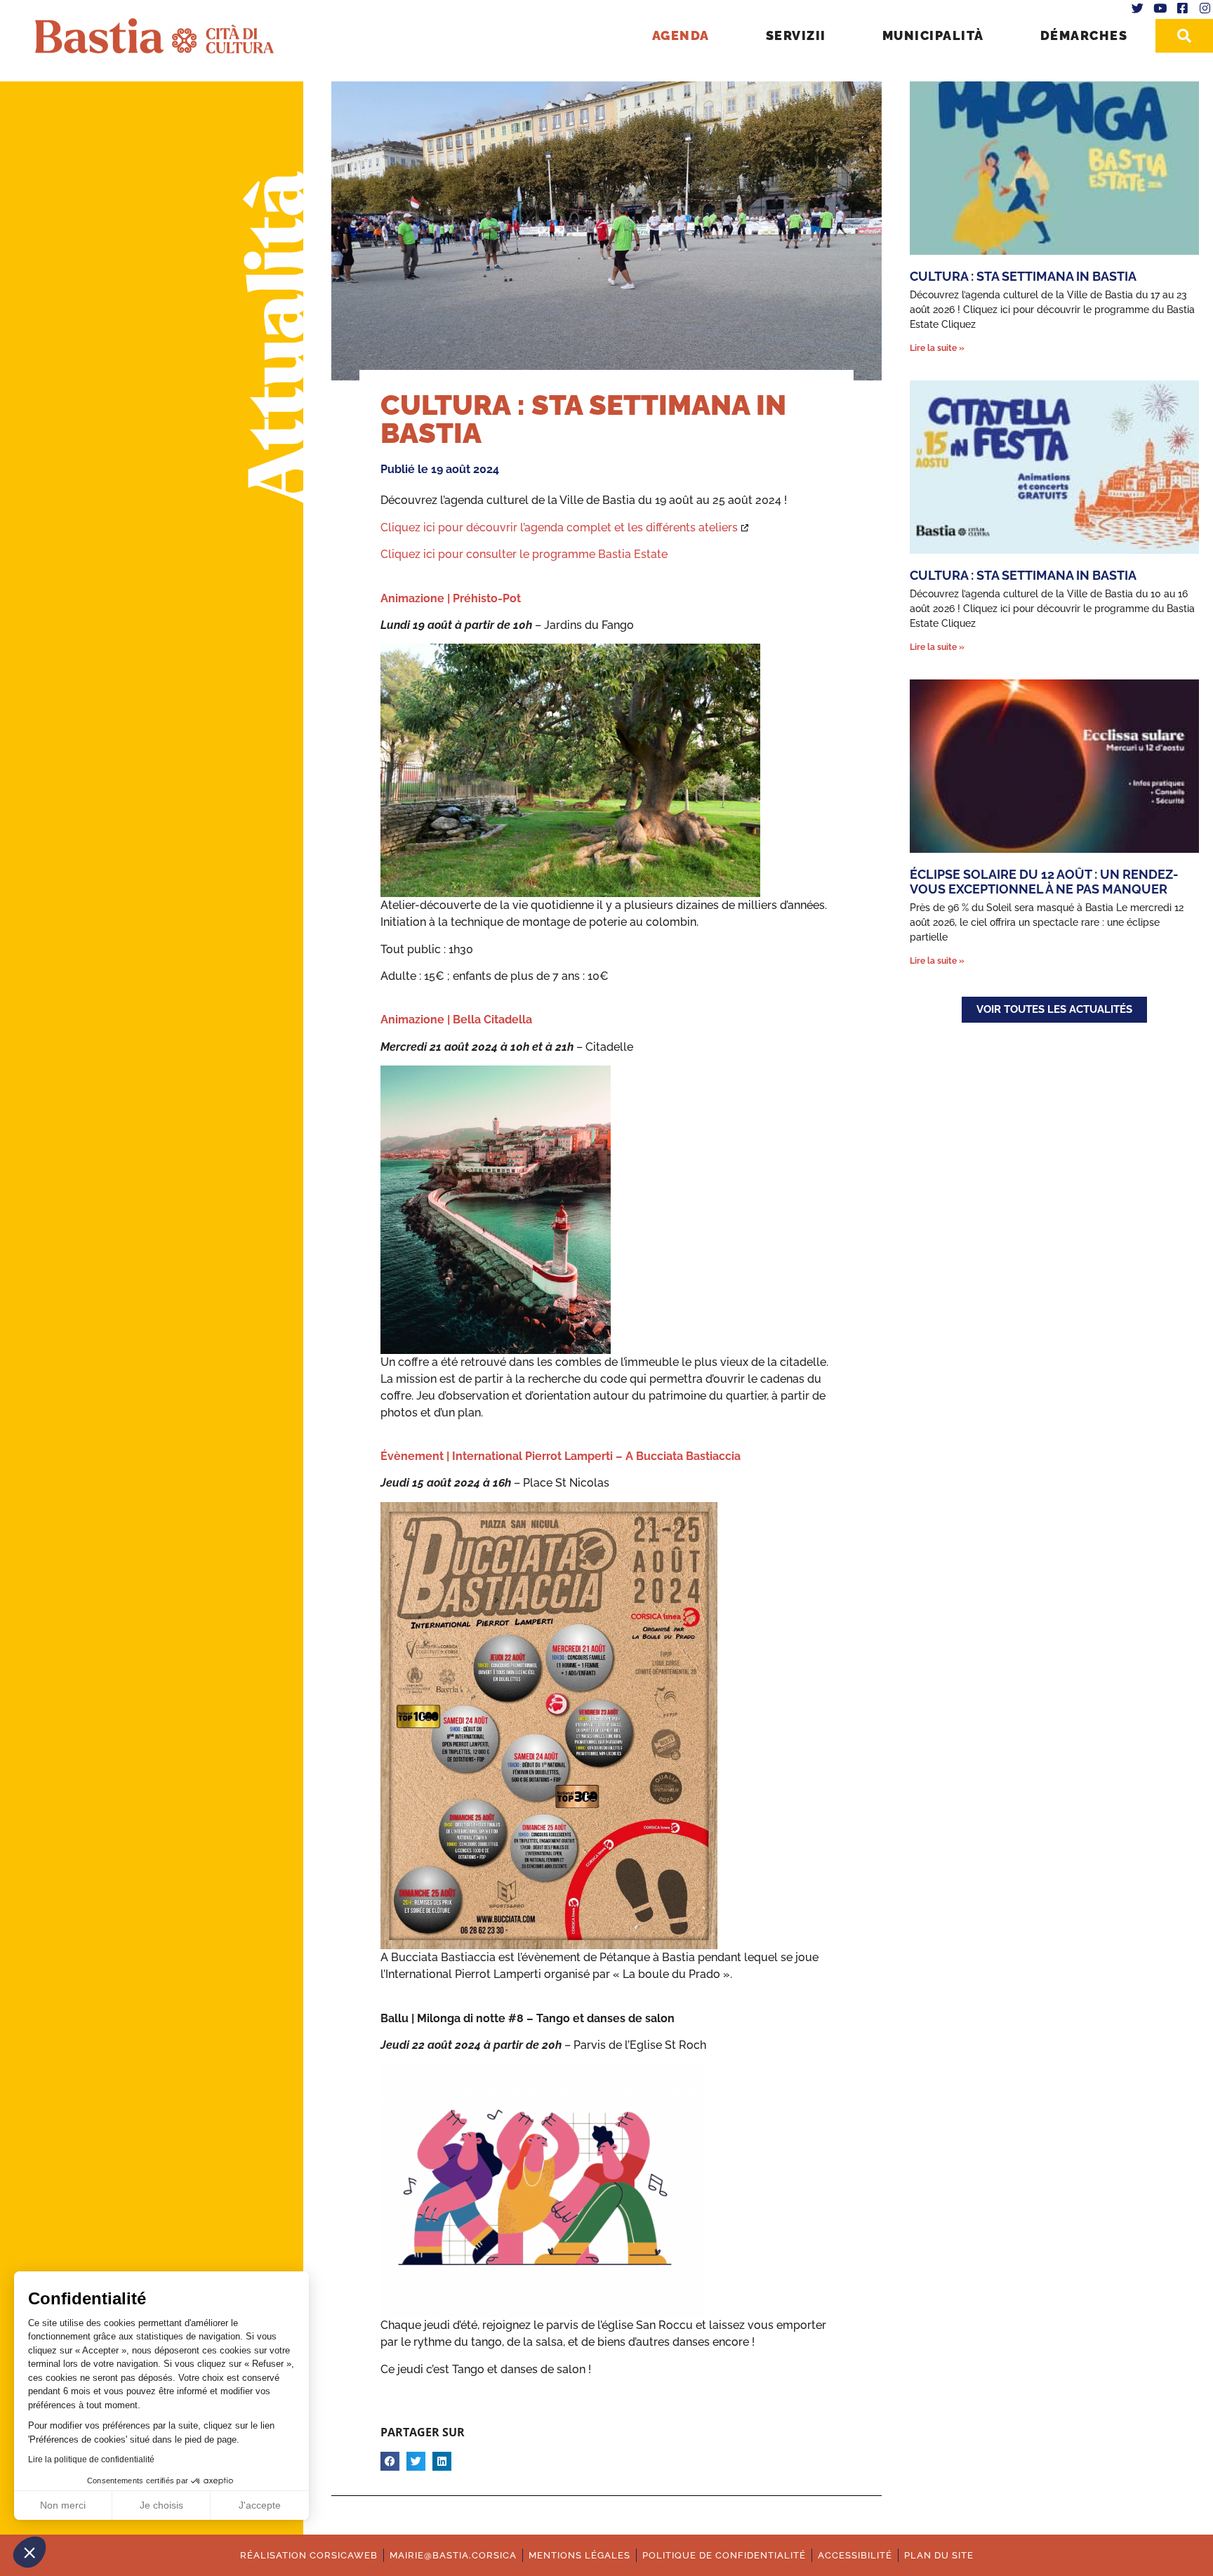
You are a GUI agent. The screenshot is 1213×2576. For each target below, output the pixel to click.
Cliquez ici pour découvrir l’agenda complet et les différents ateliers (559, 527)
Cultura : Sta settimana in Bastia (1023, 276)
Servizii (796, 35)
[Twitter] (1138, 8)
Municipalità (933, 35)
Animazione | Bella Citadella (456, 1020)
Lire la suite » (937, 348)
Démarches (1084, 35)
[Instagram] (1205, 8)
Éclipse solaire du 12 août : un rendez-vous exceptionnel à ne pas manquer (1044, 882)
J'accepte (260, 2505)
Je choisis (161, 2505)
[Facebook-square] (1182, 8)
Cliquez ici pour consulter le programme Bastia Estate (524, 554)
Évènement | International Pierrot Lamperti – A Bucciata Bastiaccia (561, 1456)
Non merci (63, 2505)
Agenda (681, 35)
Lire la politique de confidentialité (91, 2459)
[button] (29, 2552)
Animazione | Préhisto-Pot (451, 598)
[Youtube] (1160, 8)
